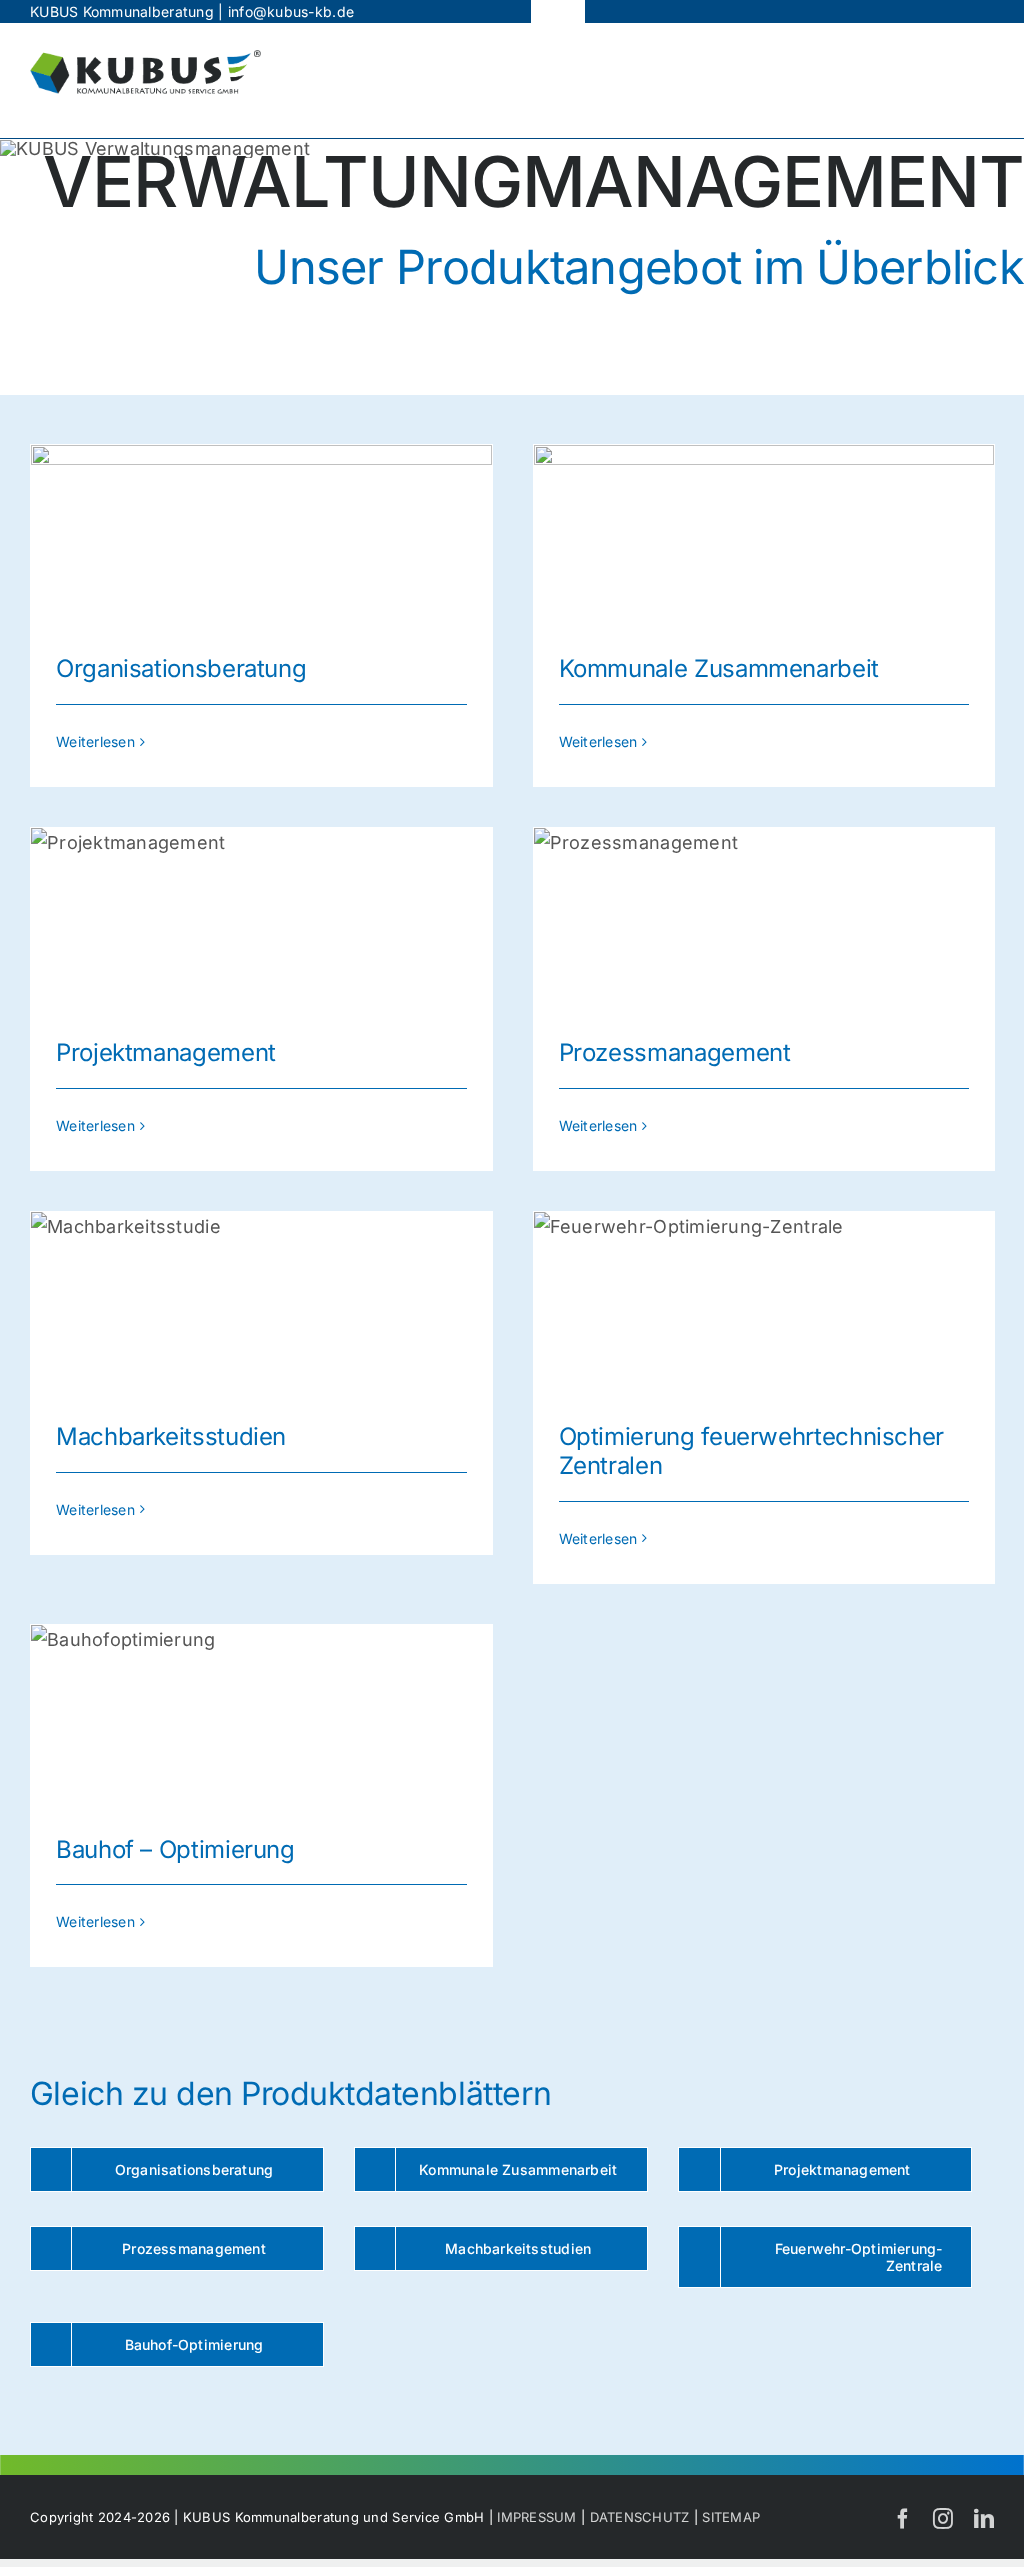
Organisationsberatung (181, 668)
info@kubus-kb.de (291, 11)
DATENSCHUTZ (640, 2517)
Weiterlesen (95, 741)
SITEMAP (731, 2517)
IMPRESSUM (536, 2517)
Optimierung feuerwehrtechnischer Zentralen (751, 1451)
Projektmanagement (166, 1052)
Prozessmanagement (675, 1052)
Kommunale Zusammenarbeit (719, 668)
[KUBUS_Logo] (145, 58)
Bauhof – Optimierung (175, 1849)
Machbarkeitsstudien (171, 1436)
